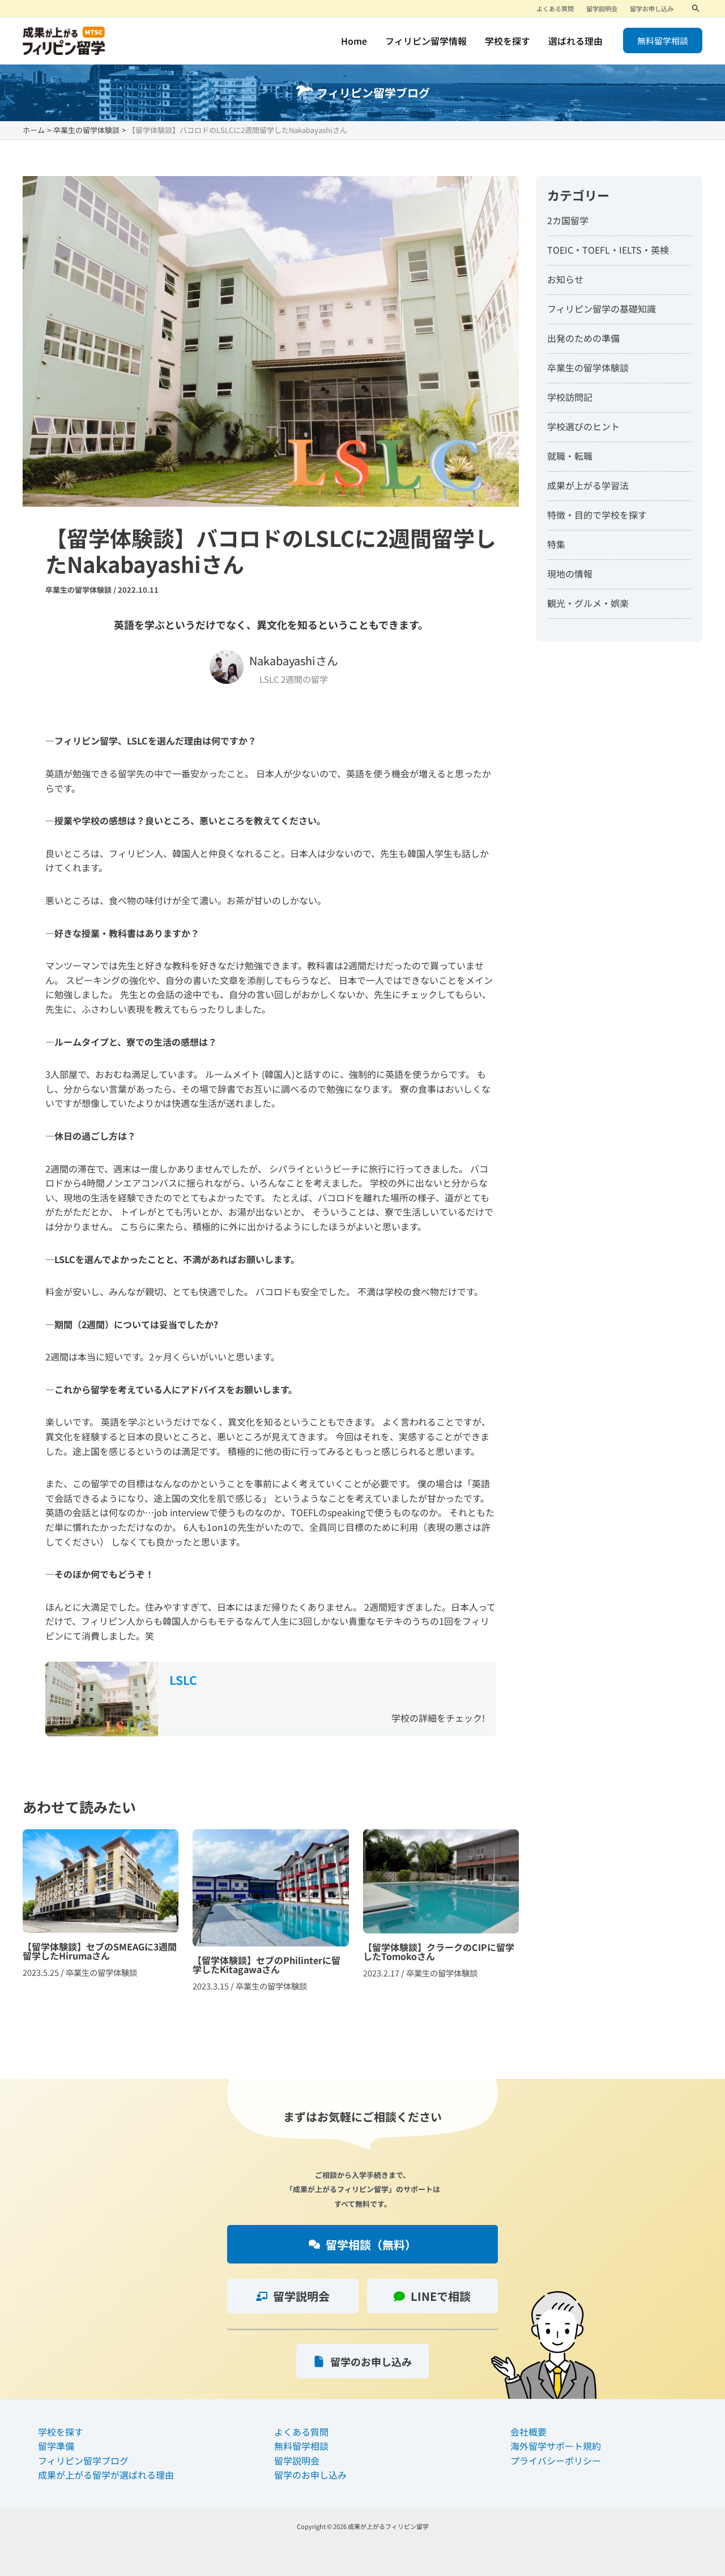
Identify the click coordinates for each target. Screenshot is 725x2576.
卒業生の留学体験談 (78, 590)
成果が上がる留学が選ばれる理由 (106, 2475)
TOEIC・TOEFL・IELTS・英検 (608, 250)
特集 (556, 544)
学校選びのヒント (583, 426)
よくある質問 (301, 2432)
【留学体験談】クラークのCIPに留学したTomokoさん (441, 1915)
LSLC (271, 1699)
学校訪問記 (570, 397)
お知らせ (565, 279)
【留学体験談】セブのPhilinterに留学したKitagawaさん (270, 1915)
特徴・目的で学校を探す (597, 515)
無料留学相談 (301, 2446)
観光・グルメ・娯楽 (588, 603)
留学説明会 (297, 2461)
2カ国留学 (568, 220)
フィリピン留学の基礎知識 (602, 309)
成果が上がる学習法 (588, 485)
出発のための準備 (583, 338)
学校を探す (61, 2432)
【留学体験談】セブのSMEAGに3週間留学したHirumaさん (101, 1915)
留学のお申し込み (310, 2475)
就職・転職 (570, 456)
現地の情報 (570, 574)
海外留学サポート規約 (556, 2446)
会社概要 (528, 2432)
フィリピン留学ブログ (83, 2461)
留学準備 (56, 2446)
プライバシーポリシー (556, 2461)
